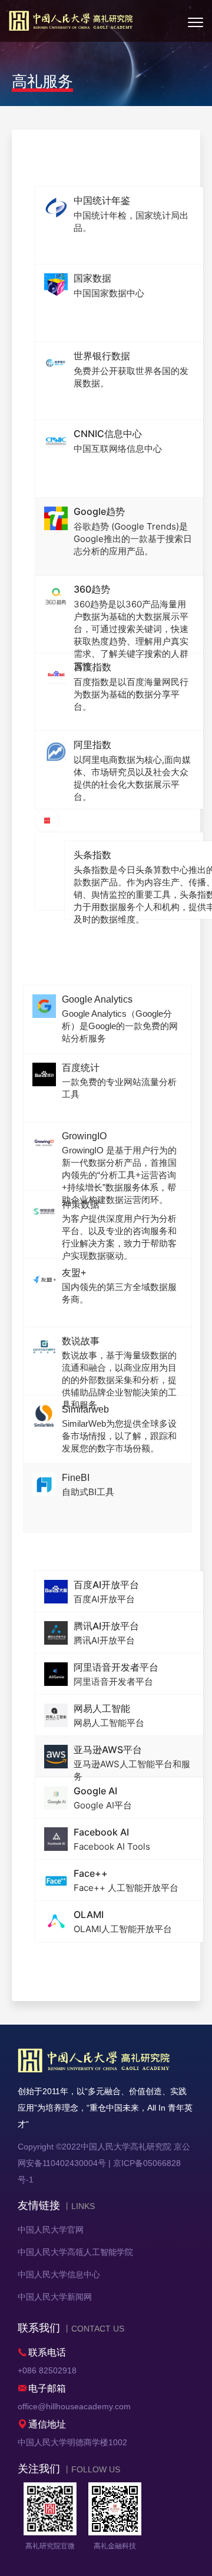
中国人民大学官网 (51, 2230)
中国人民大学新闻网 (55, 2297)
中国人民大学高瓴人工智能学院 (75, 2252)
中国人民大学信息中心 (59, 2274)
